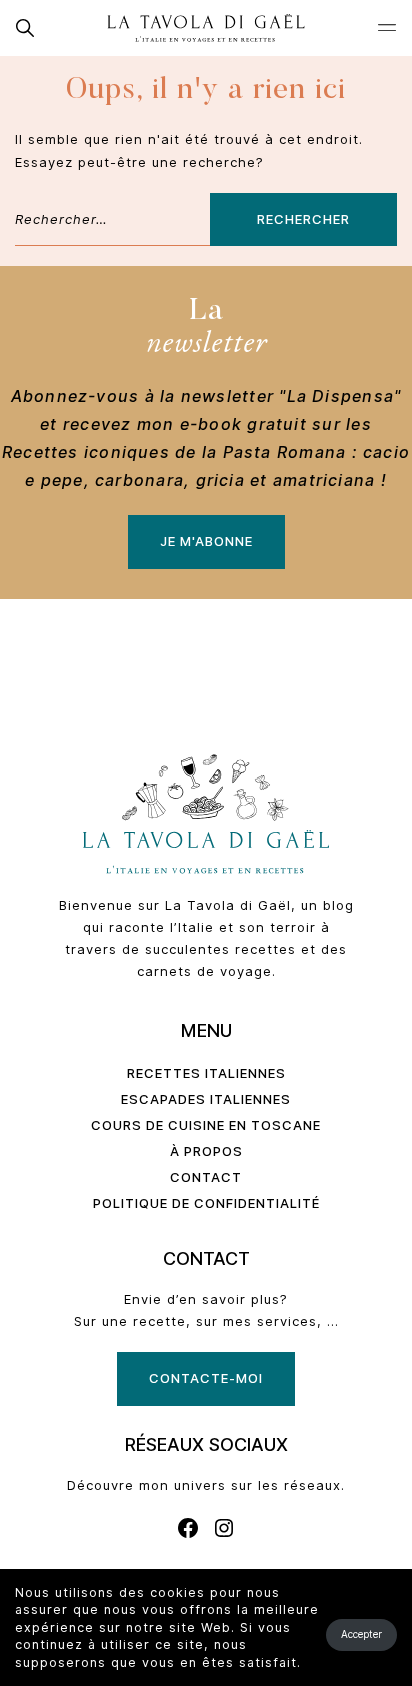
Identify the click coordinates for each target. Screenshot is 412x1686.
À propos (206, 1151)
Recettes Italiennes (206, 1073)
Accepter (361, 1634)
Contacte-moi (206, 1378)
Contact (206, 1177)
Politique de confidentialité (206, 1203)
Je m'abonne (206, 541)
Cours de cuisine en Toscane (206, 1125)
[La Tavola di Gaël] (206, 28)
